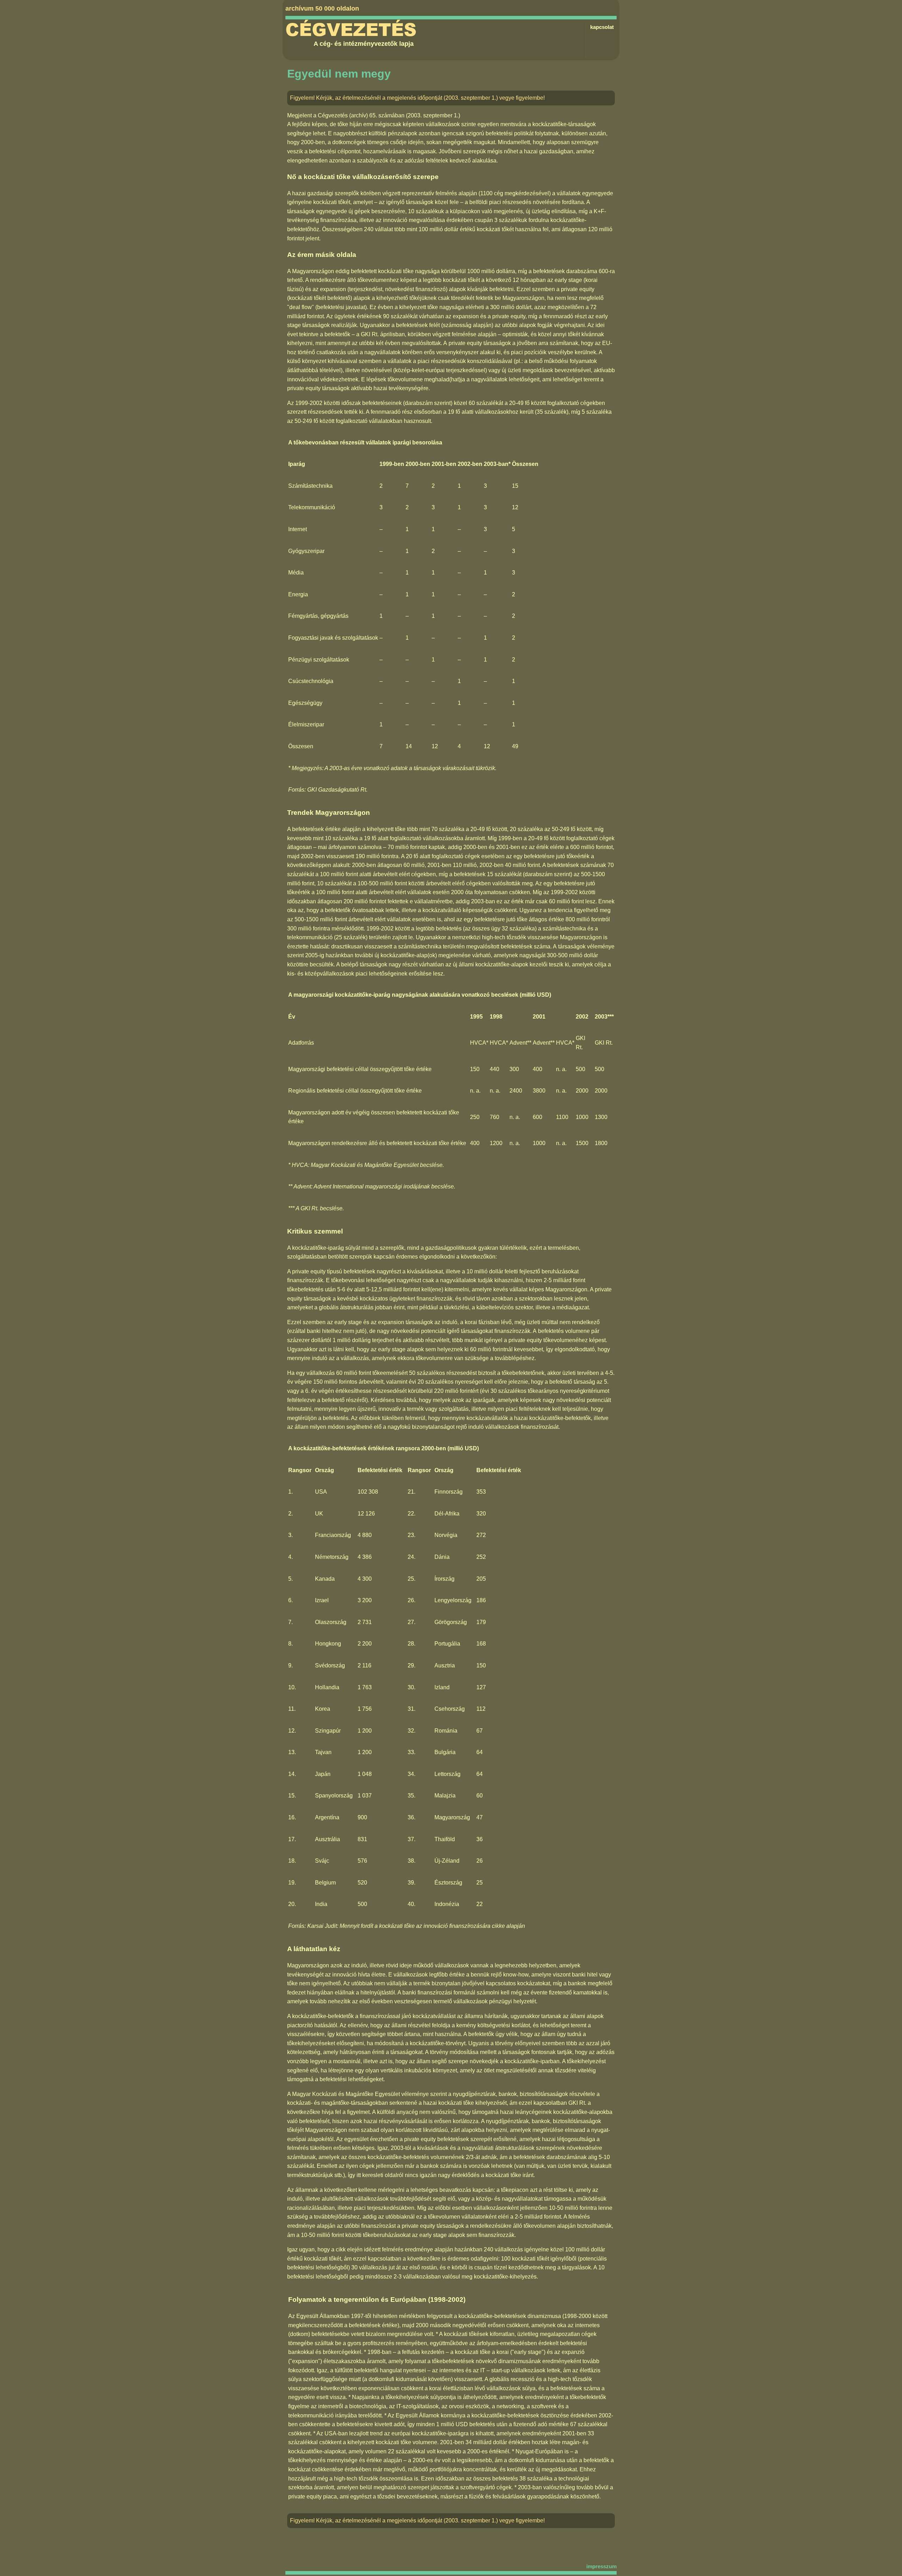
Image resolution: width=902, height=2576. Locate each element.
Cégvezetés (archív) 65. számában (361, 115)
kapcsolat (602, 27)
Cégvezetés (351, 30)
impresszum (601, 2566)
